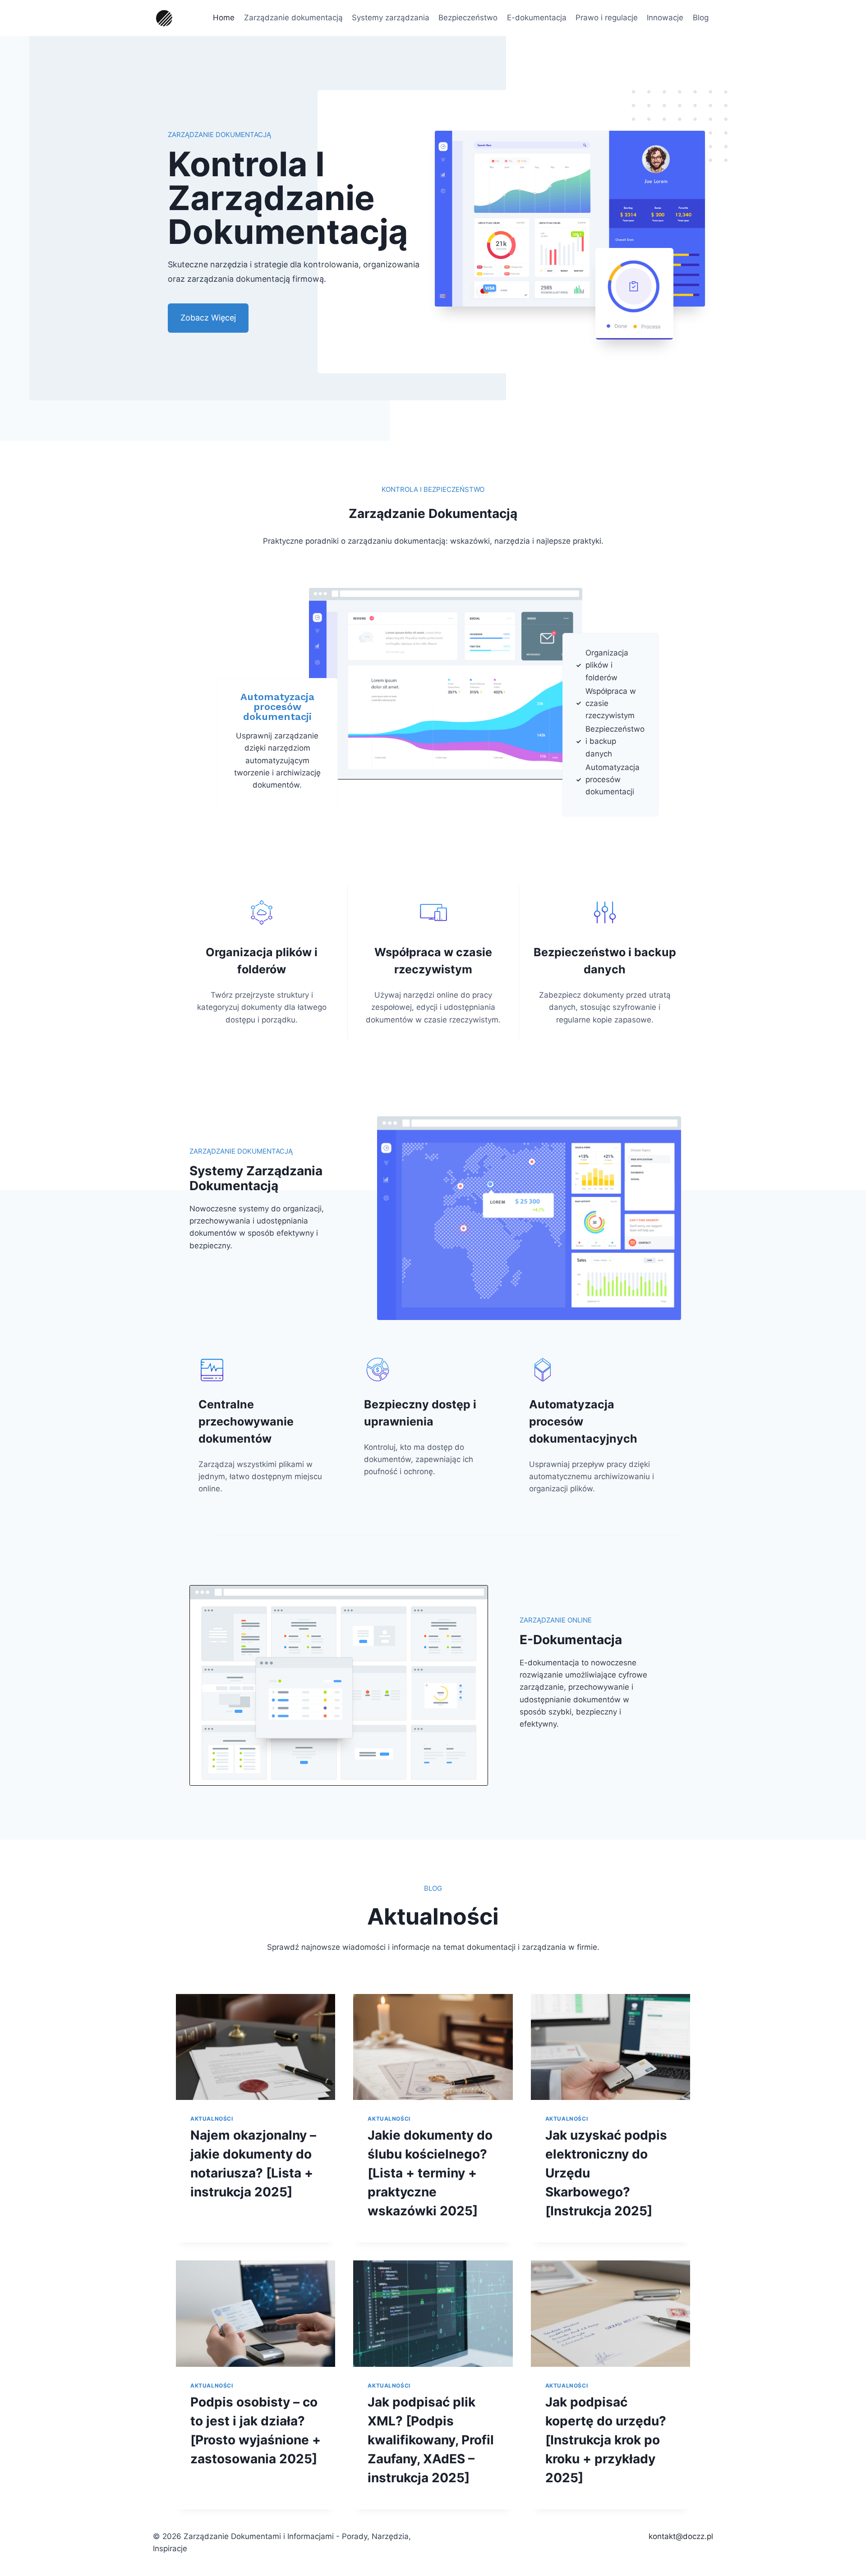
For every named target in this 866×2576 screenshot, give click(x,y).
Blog (701, 18)
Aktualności (212, 2119)
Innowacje (665, 18)
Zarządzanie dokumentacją (293, 18)
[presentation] (256, 2047)
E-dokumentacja (537, 18)
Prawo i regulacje (607, 18)
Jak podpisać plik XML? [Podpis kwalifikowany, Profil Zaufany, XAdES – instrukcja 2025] (431, 2440)
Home (224, 18)
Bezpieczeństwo (468, 18)
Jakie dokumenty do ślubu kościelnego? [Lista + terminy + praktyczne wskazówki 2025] (430, 2173)
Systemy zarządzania (391, 18)
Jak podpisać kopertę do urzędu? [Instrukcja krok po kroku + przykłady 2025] (606, 2440)
